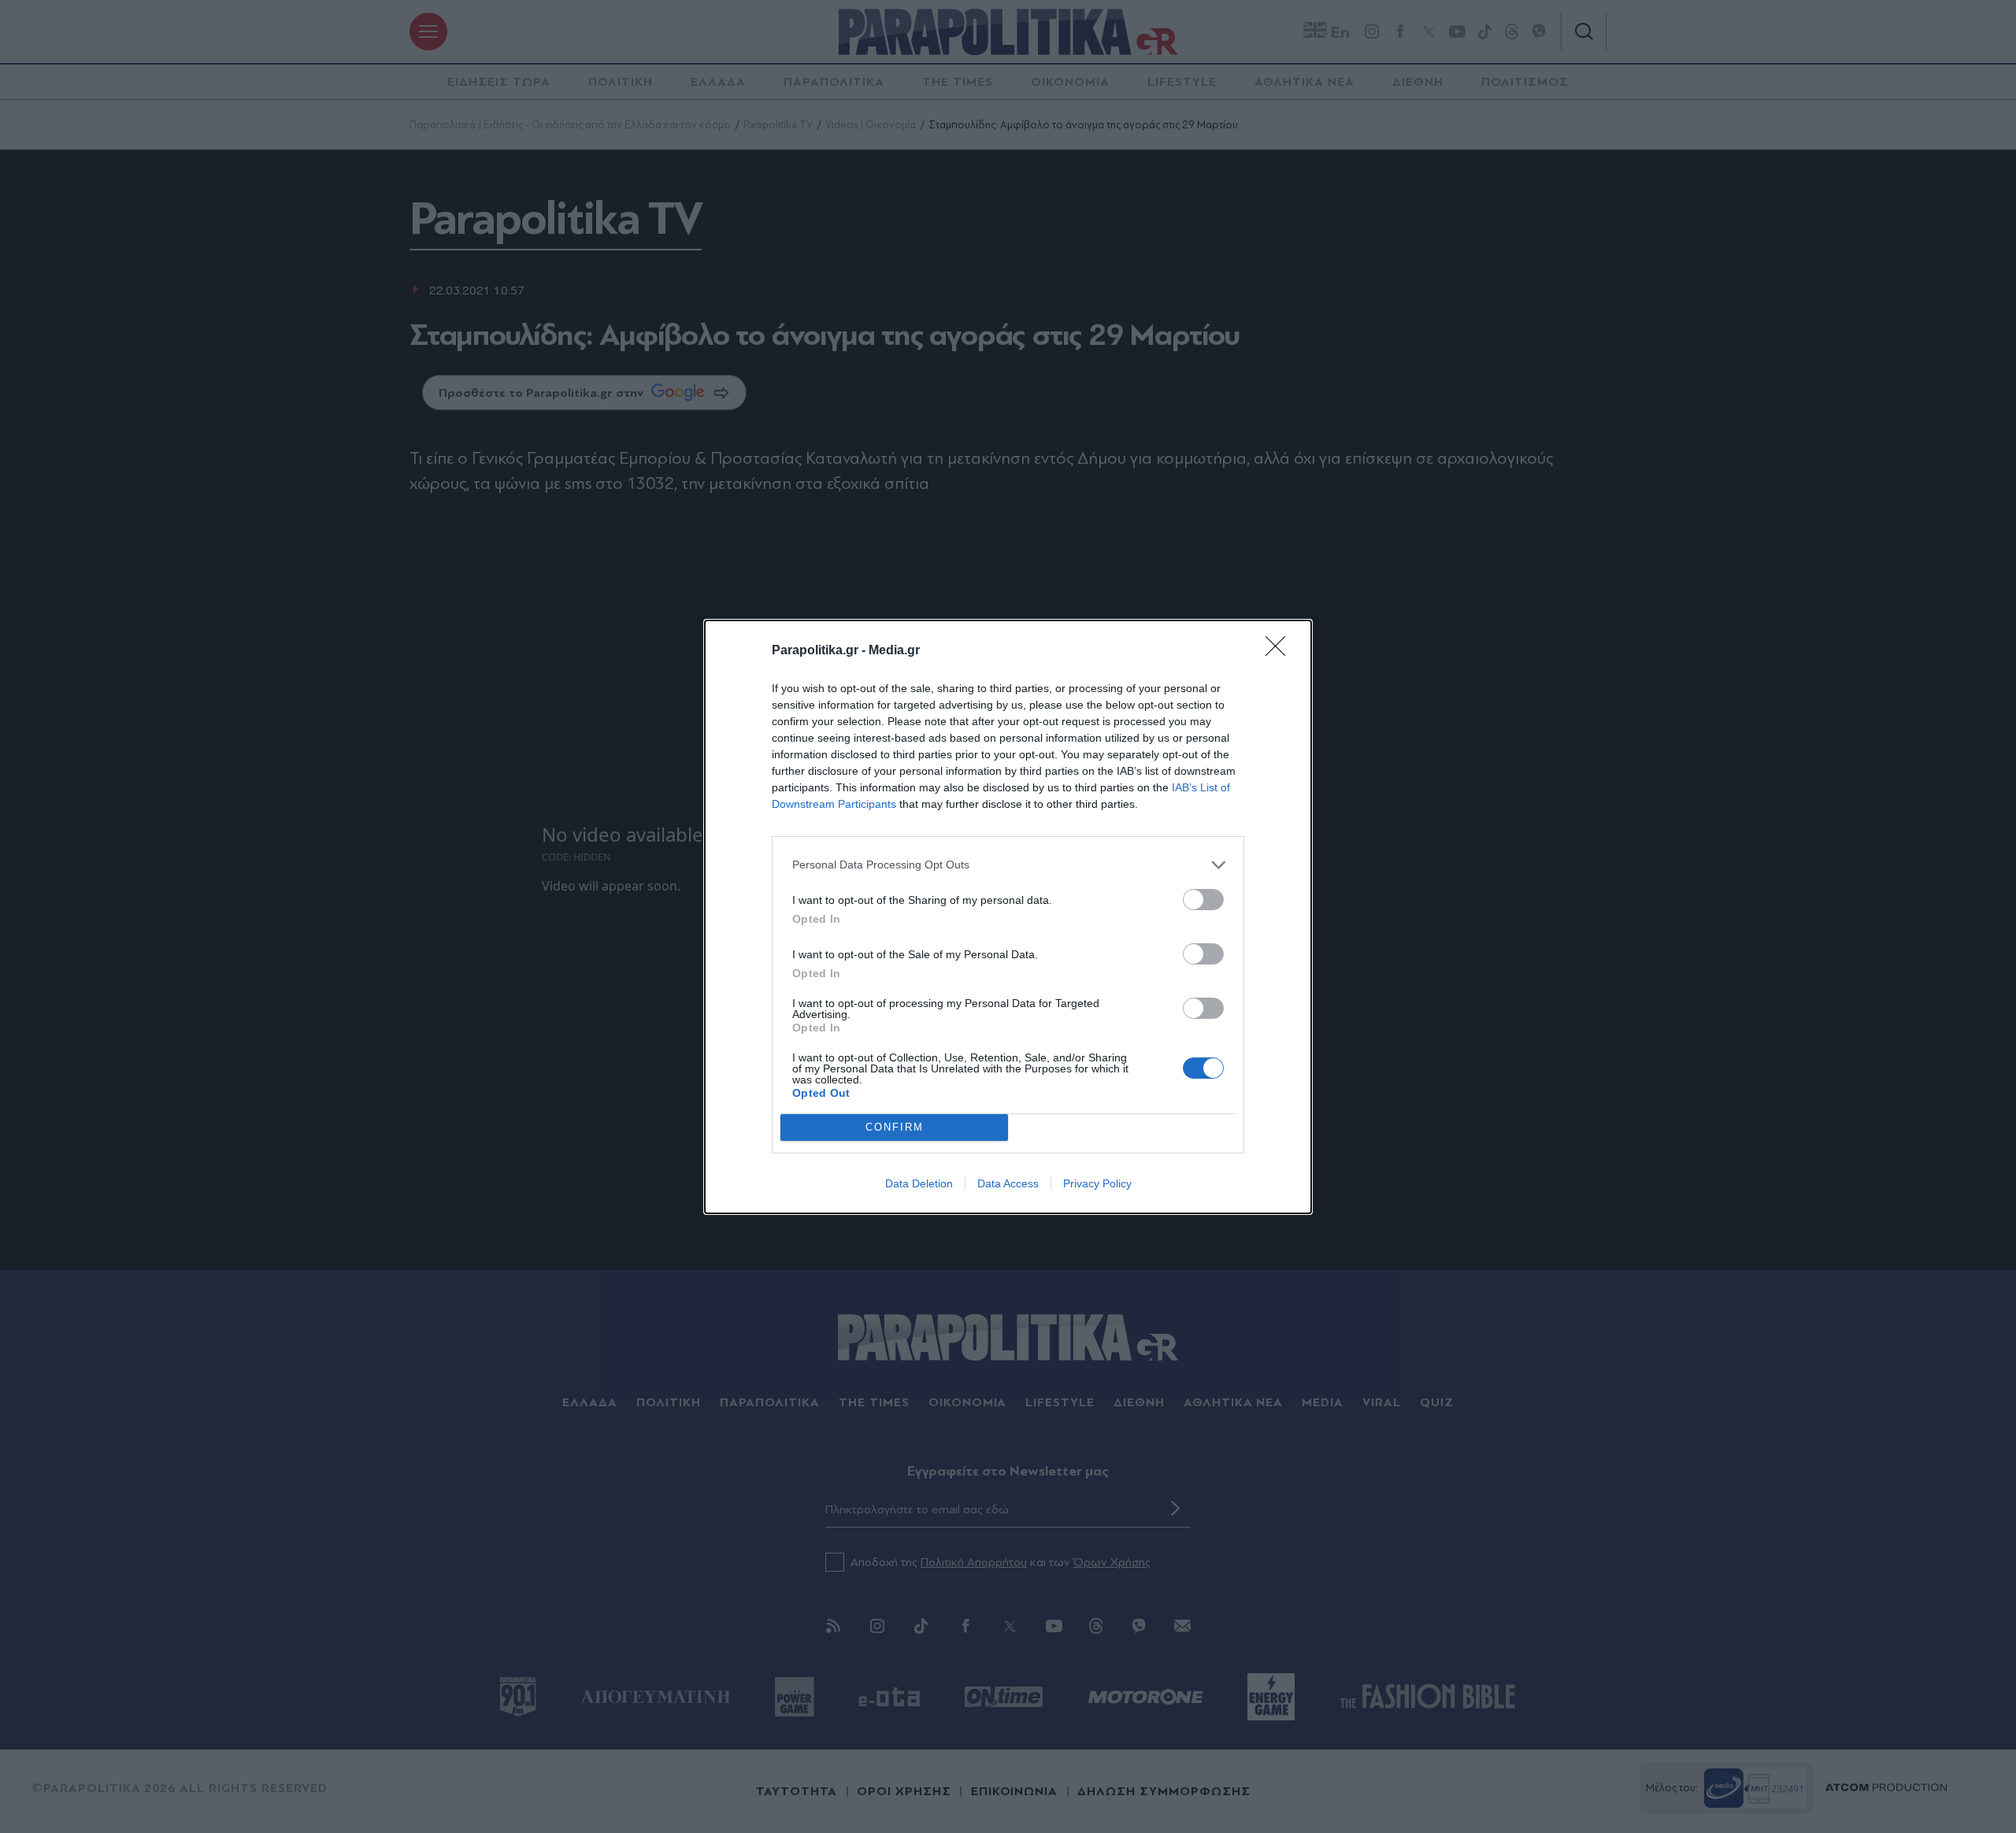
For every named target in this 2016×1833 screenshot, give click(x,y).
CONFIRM (895, 1127)
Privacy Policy (1097, 1183)
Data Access (1008, 1183)
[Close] (1280, 651)
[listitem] (1008, 865)
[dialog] (1008, 917)
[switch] (1203, 900)
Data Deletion (919, 1183)
